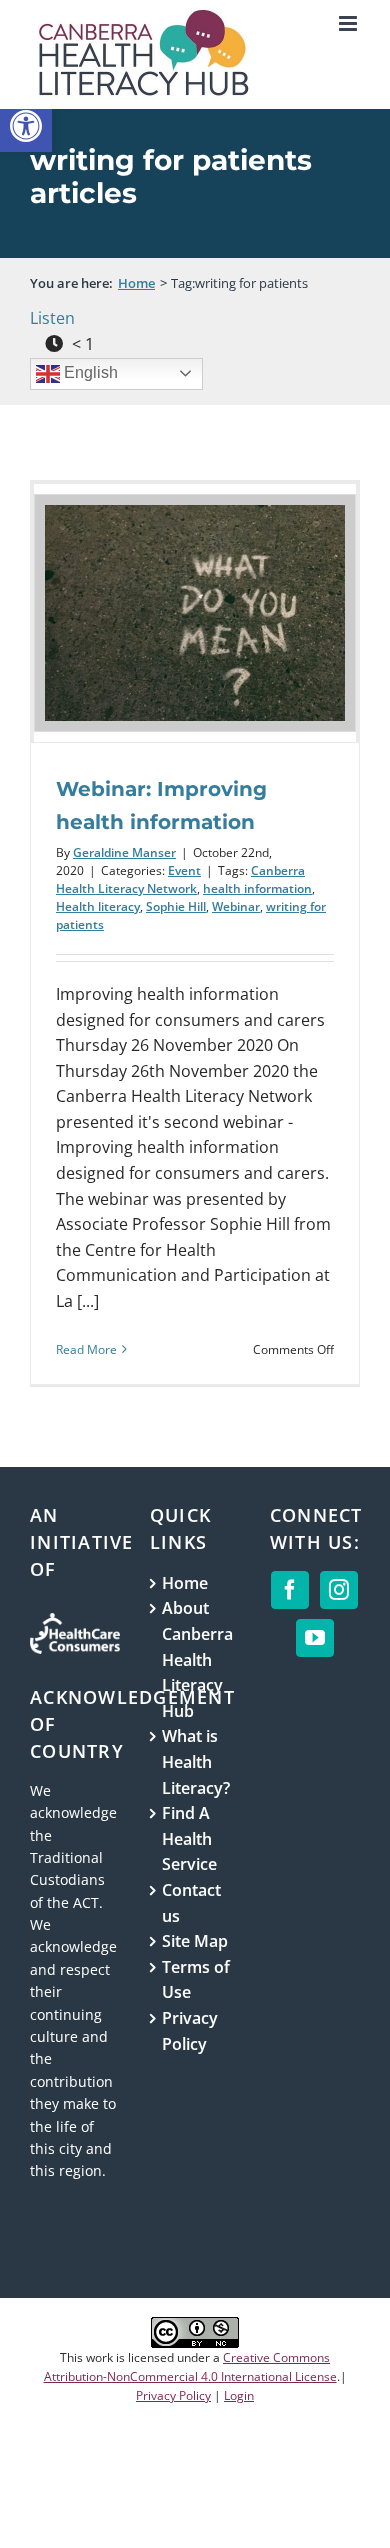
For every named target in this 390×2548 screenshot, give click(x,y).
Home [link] (185, 1583)
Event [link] (184, 870)
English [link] (89, 372)
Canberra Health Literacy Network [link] (180, 879)
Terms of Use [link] (196, 1980)
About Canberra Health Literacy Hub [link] (196, 1659)
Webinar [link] (236, 906)
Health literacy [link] (98, 906)
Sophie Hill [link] (176, 906)
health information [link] (257, 888)
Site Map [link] (195, 1941)
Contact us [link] (191, 1903)
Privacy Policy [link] (190, 2031)
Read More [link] (86, 1349)
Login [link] (239, 2395)
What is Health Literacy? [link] (196, 1761)
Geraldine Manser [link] (124, 852)
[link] (26, 126)
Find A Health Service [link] (189, 1838)
